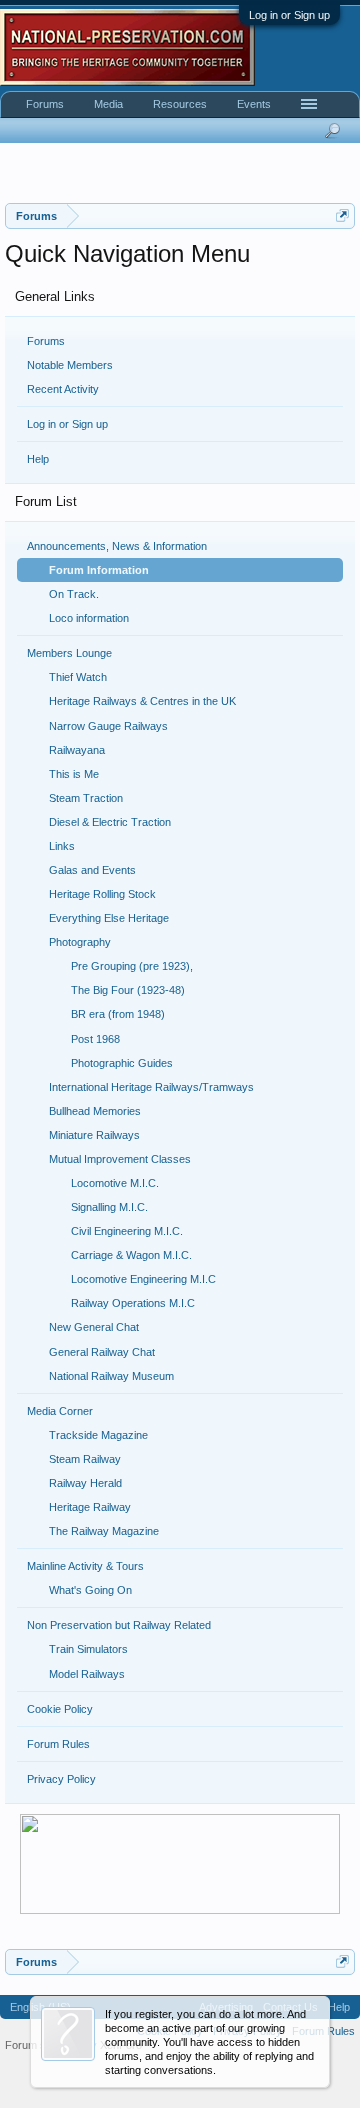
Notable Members (70, 365)
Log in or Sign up (289, 15)
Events (254, 104)
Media (108, 104)
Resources (180, 104)
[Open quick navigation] (342, 215)
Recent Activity (63, 389)
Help (38, 459)
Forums (46, 341)
